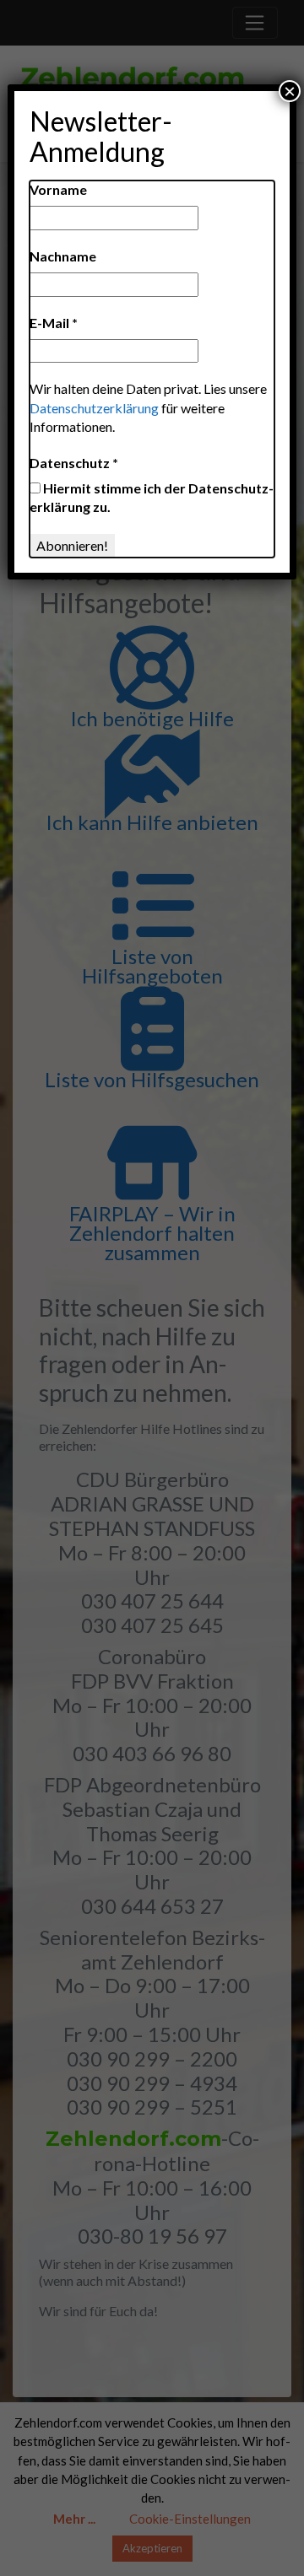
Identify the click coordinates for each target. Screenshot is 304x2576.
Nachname (63, 256)
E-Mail (54, 323)
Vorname (58, 189)
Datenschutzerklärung (94, 408)
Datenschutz (74, 463)
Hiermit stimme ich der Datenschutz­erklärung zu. (152, 497)
